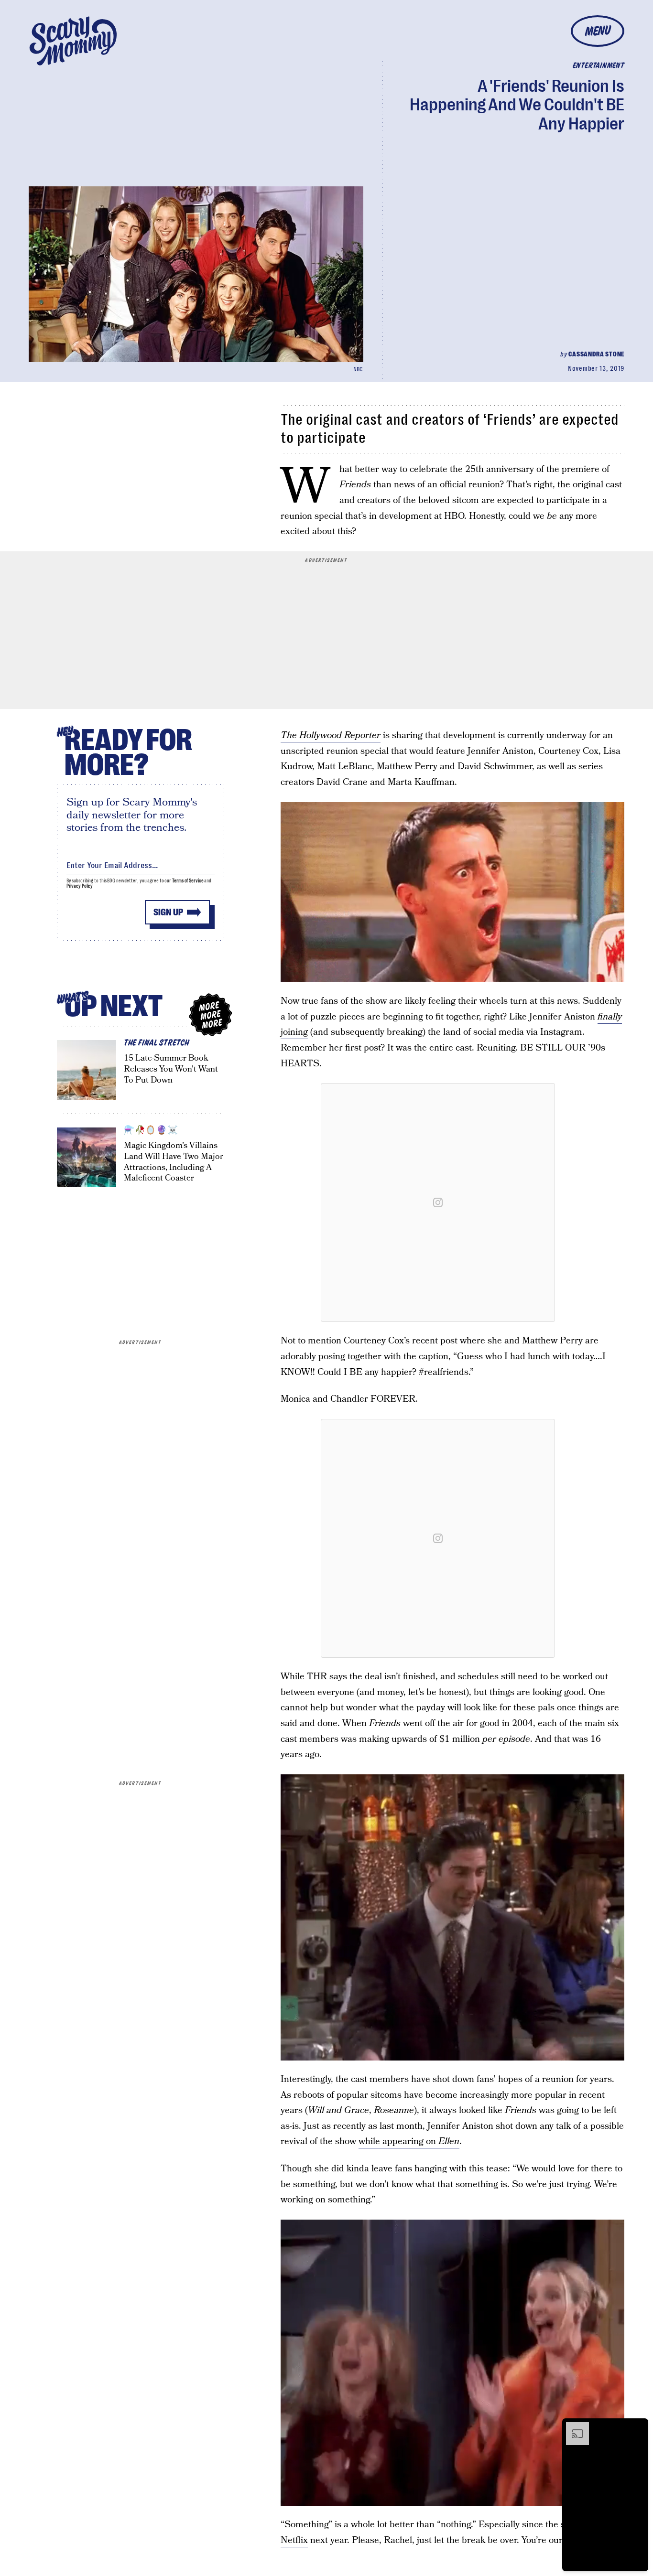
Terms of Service (188, 881)
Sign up (168, 912)
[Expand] (573, 2427)
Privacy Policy (80, 886)
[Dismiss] (638, 2427)
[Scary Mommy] (73, 41)
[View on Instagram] (438, 1202)
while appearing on (409, 2141)
